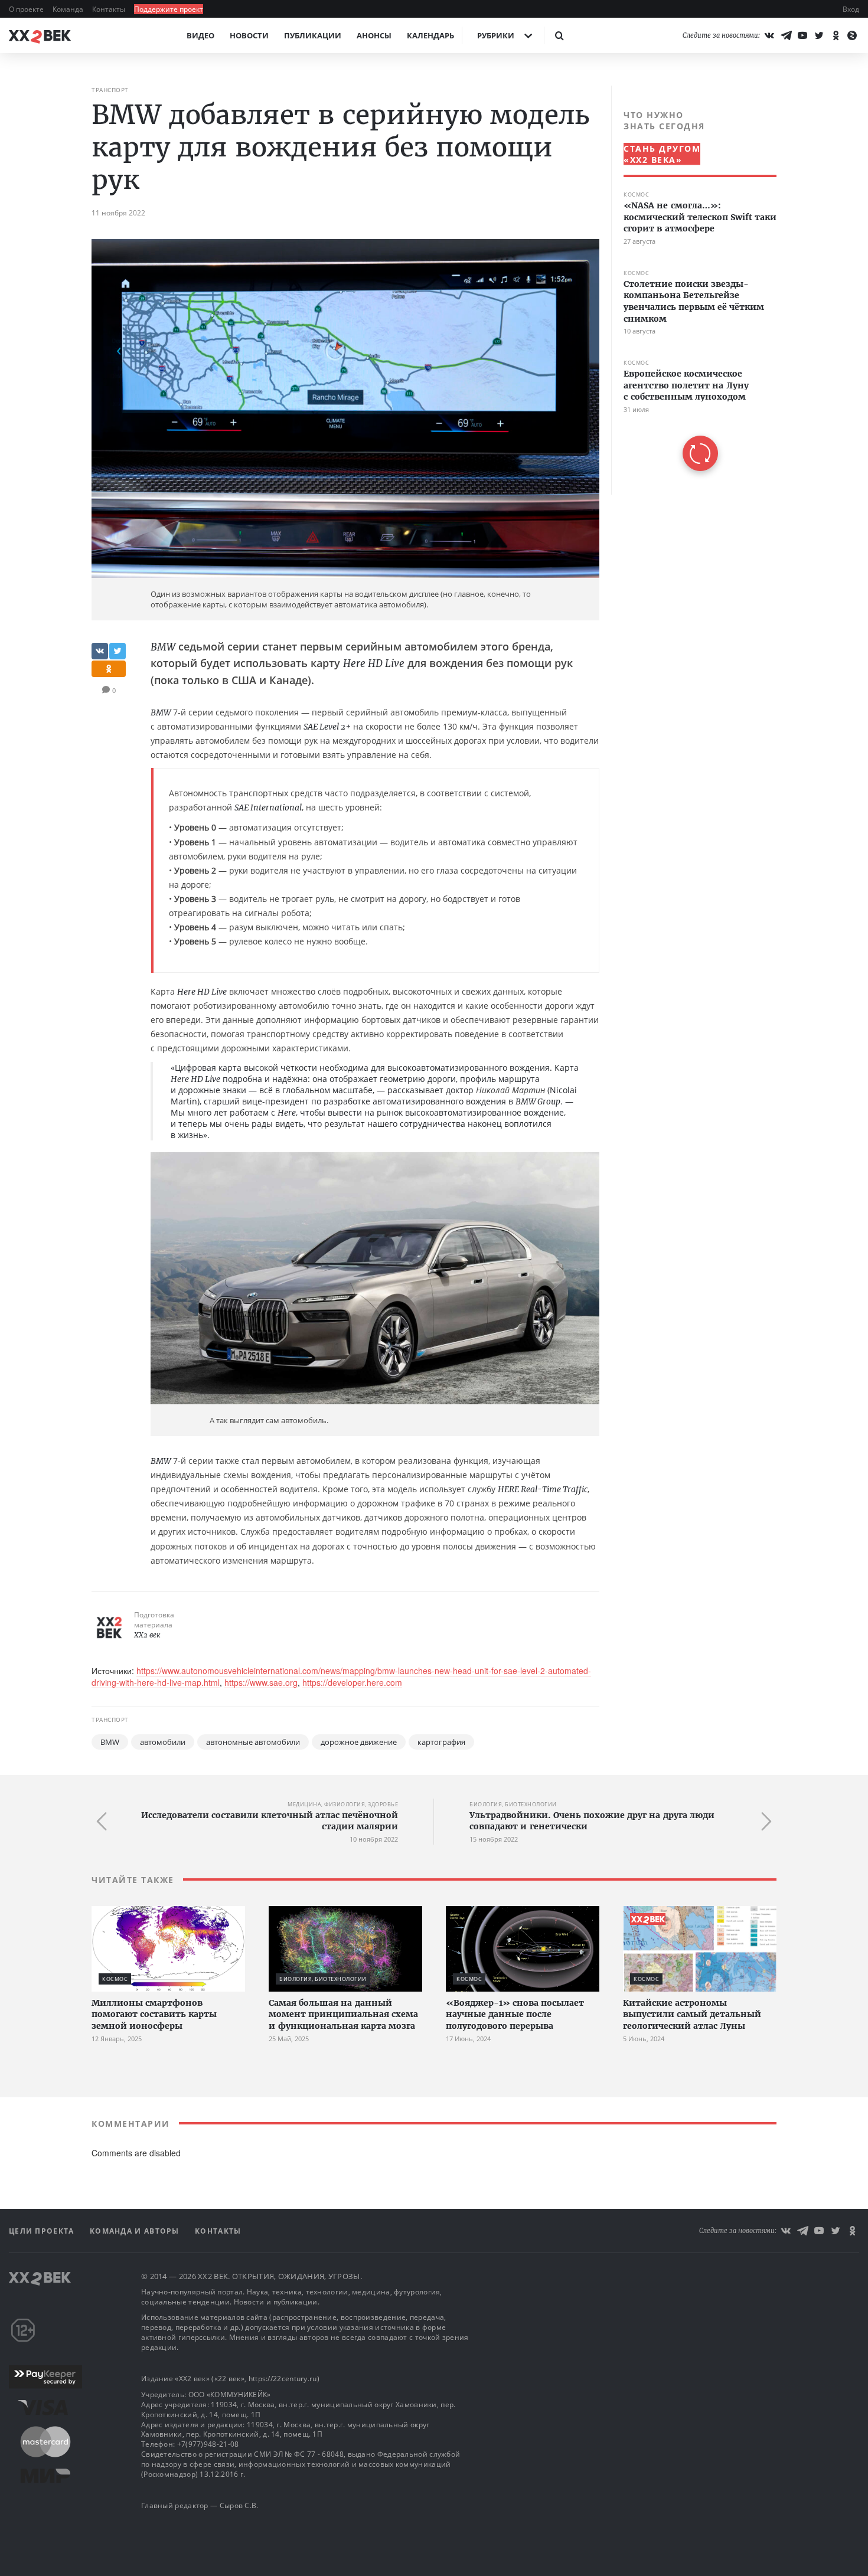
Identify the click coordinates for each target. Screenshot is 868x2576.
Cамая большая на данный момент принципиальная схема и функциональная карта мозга (343, 2014)
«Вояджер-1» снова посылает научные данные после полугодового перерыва (515, 2014)
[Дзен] (852, 35)
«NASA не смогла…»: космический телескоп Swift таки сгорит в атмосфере (700, 217)
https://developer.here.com (352, 1682)
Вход (851, 9)
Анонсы (374, 35)
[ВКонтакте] (769, 35)
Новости (249, 35)
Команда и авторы (136, 2231)
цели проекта (43, 2231)
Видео (200, 35)
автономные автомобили (253, 1742)
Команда (69, 9)
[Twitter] (819, 35)
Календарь (430, 35)
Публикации (313, 35)
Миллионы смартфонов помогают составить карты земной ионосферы (154, 2014)
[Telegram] (786, 35)
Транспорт (110, 90)
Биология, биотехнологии (513, 1804)
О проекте (27, 9)
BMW (110, 1742)
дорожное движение (359, 1742)
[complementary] (694, 290)
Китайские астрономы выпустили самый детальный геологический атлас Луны (692, 2014)
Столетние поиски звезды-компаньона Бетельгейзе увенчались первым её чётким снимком (694, 301)
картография (441, 1742)
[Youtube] (802, 35)
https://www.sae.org (261, 1682)
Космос (636, 194)
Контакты (110, 9)
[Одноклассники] (836, 35)
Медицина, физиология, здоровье (343, 1804)
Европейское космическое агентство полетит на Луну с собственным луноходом (686, 385)
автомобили (163, 1742)
